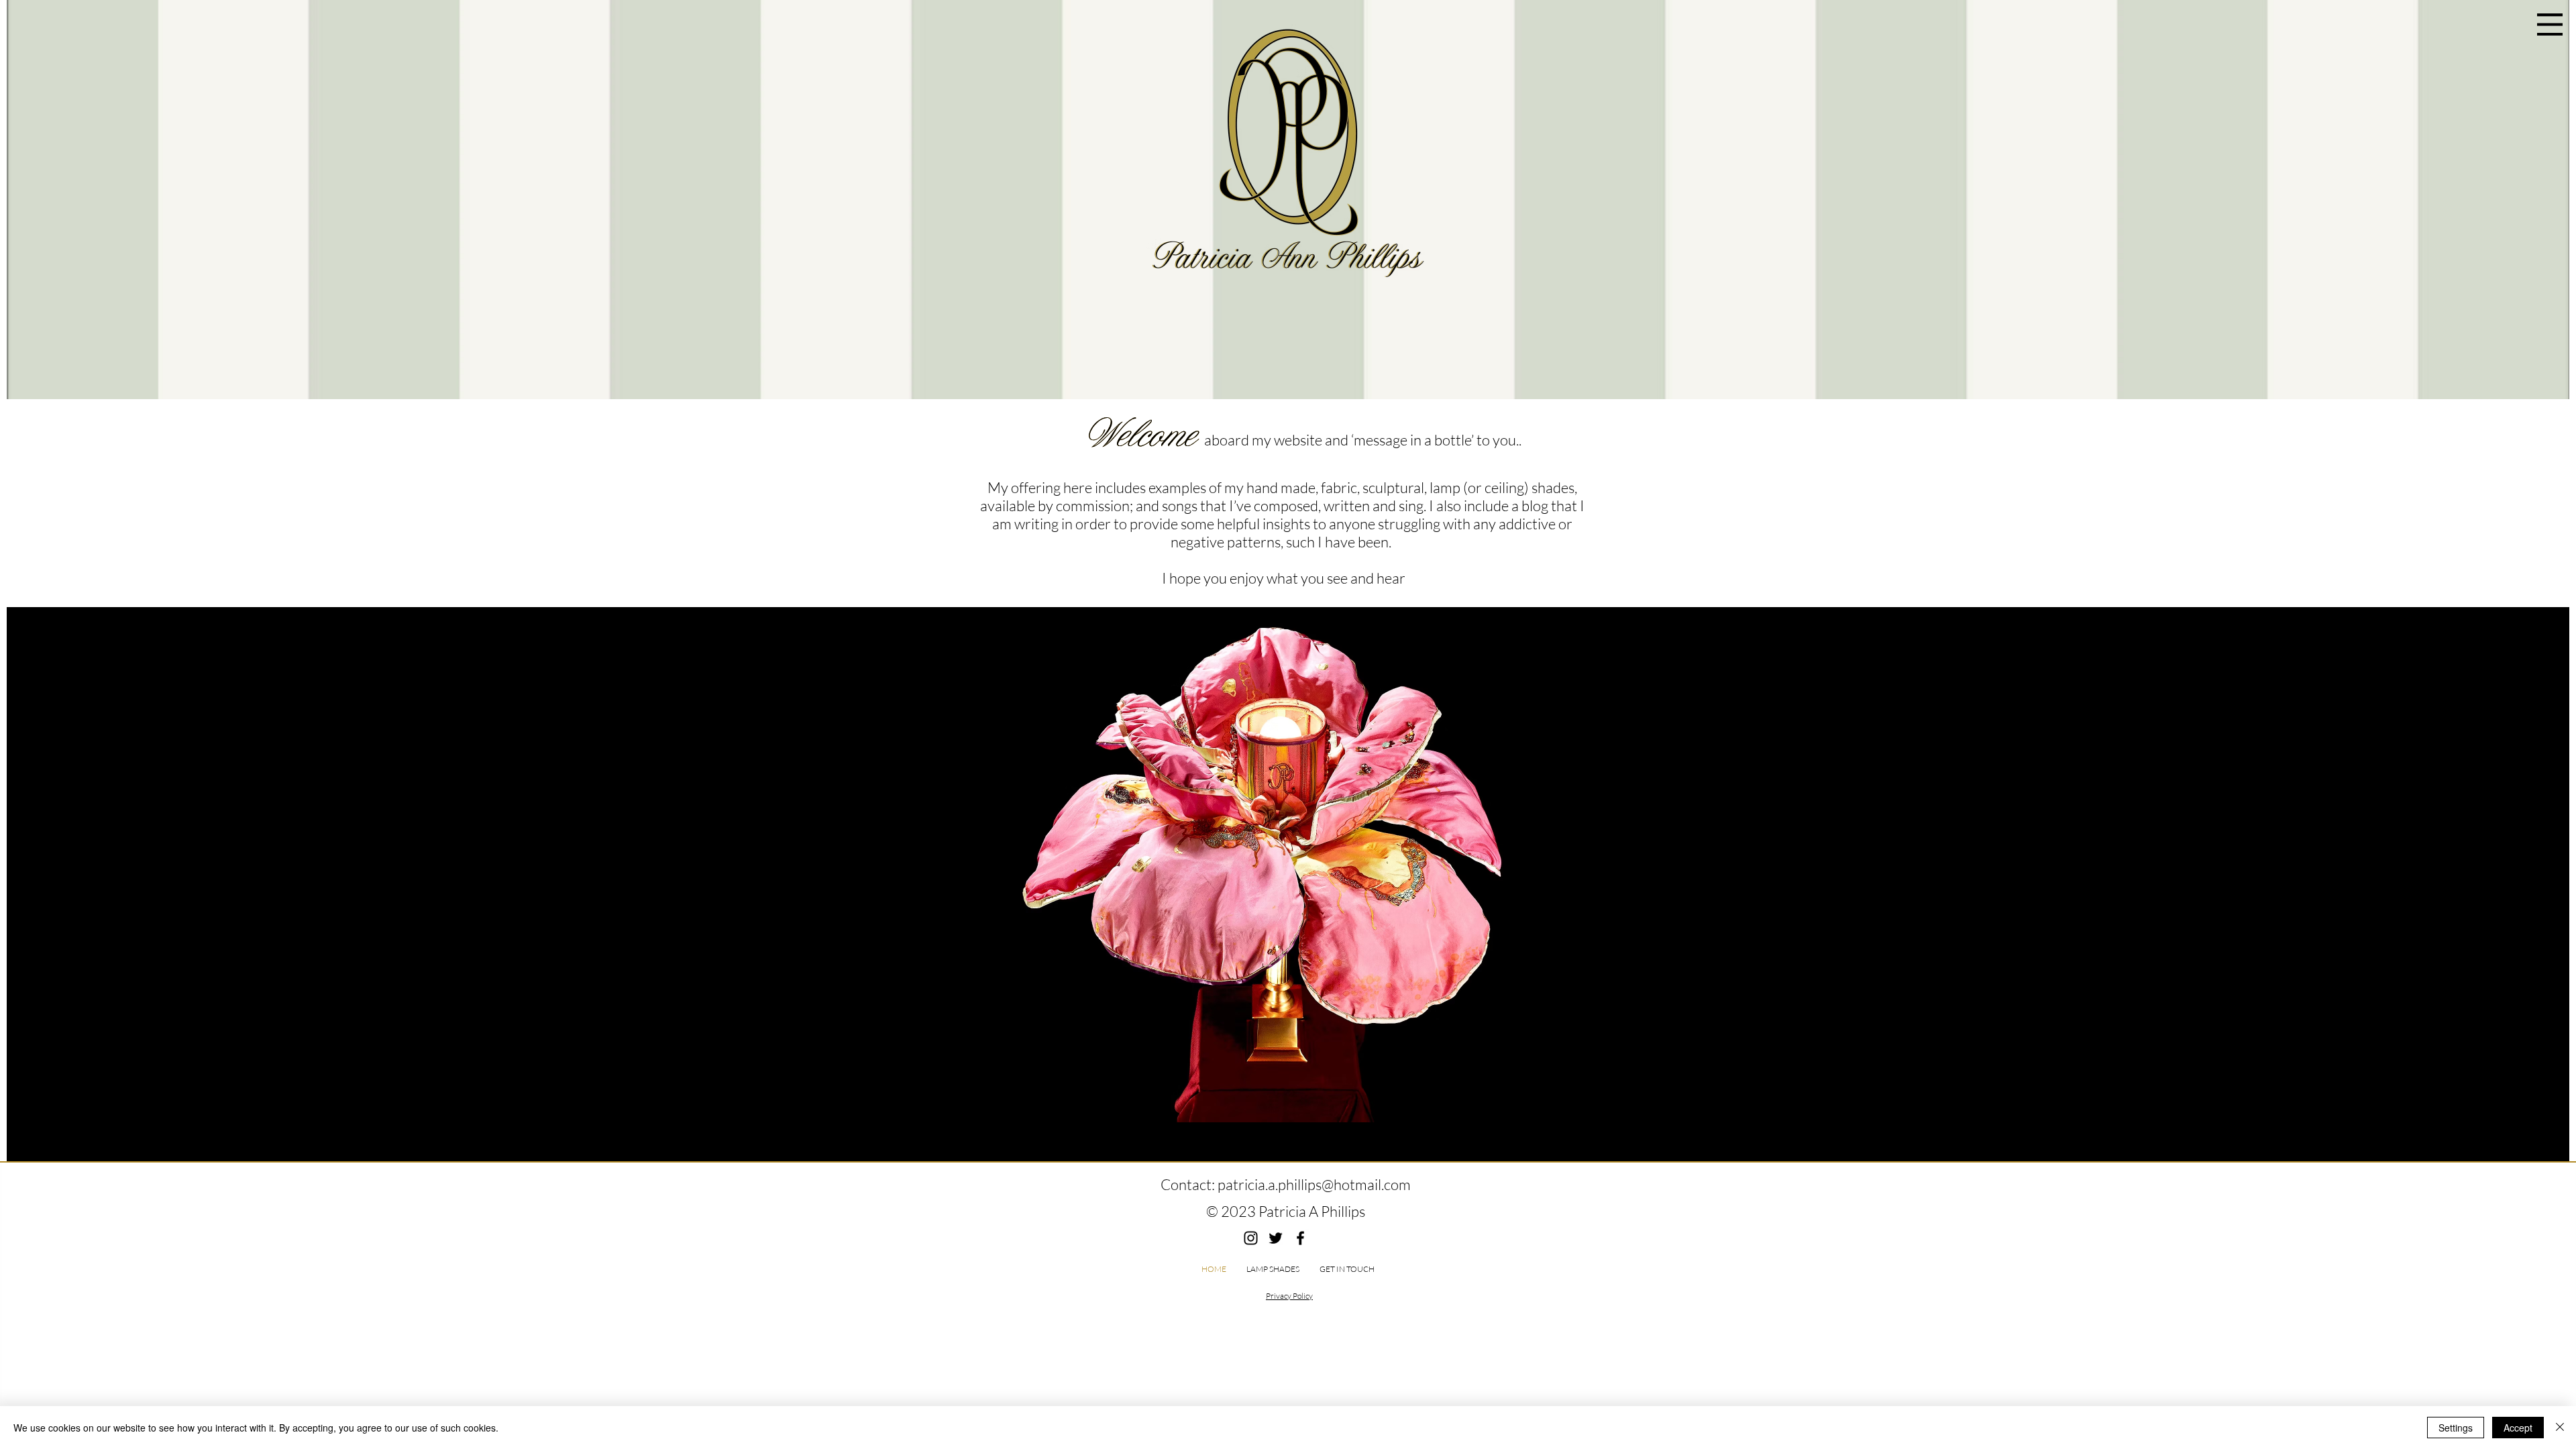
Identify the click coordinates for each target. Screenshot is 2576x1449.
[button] (2550, 24)
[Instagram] (1251, 1238)
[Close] (2560, 1428)
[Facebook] (1300, 1238)
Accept (2518, 1428)
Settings (2456, 1428)
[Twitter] (1276, 1238)
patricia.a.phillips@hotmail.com (1314, 1184)
